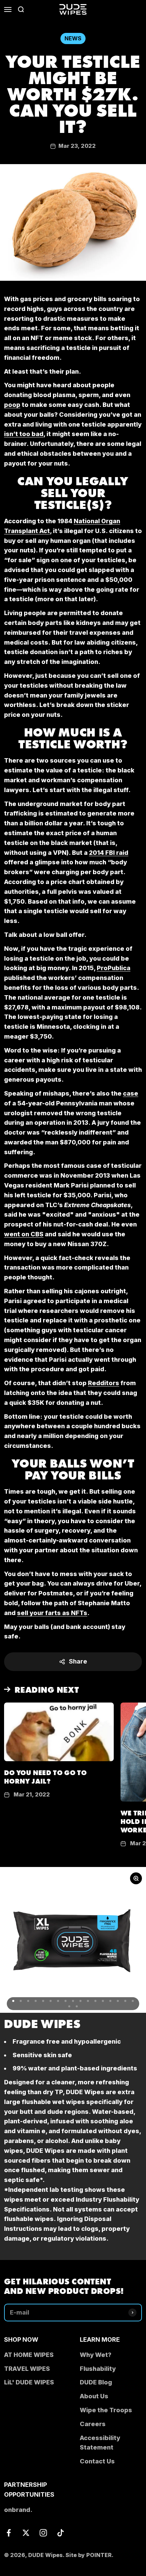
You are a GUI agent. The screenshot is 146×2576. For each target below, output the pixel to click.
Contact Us (97, 2461)
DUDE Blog (96, 2382)
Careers (93, 2424)
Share (78, 1661)
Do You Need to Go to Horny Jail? (45, 1776)
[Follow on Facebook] (9, 2533)
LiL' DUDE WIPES (29, 2382)
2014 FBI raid (109, 853)
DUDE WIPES (42, 2023)
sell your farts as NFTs (52, 1613)
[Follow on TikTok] (61, 2533)
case (131, 1093)
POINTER (99, 2555)
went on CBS (24, 1234)
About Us (94, 2396)
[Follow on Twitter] (26, 2533)
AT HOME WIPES (29, 2355)
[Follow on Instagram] (43, 2533)
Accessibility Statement (100, 2443)
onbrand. (18, 2510)
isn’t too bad (24, 434)
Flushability (98, 2369)
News (73, 38)
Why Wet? (96, 2355)
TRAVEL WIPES (27, 2369)
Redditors (104, 1383)
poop (12, 405)
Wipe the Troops (106, 2410)
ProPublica (114, 968)
